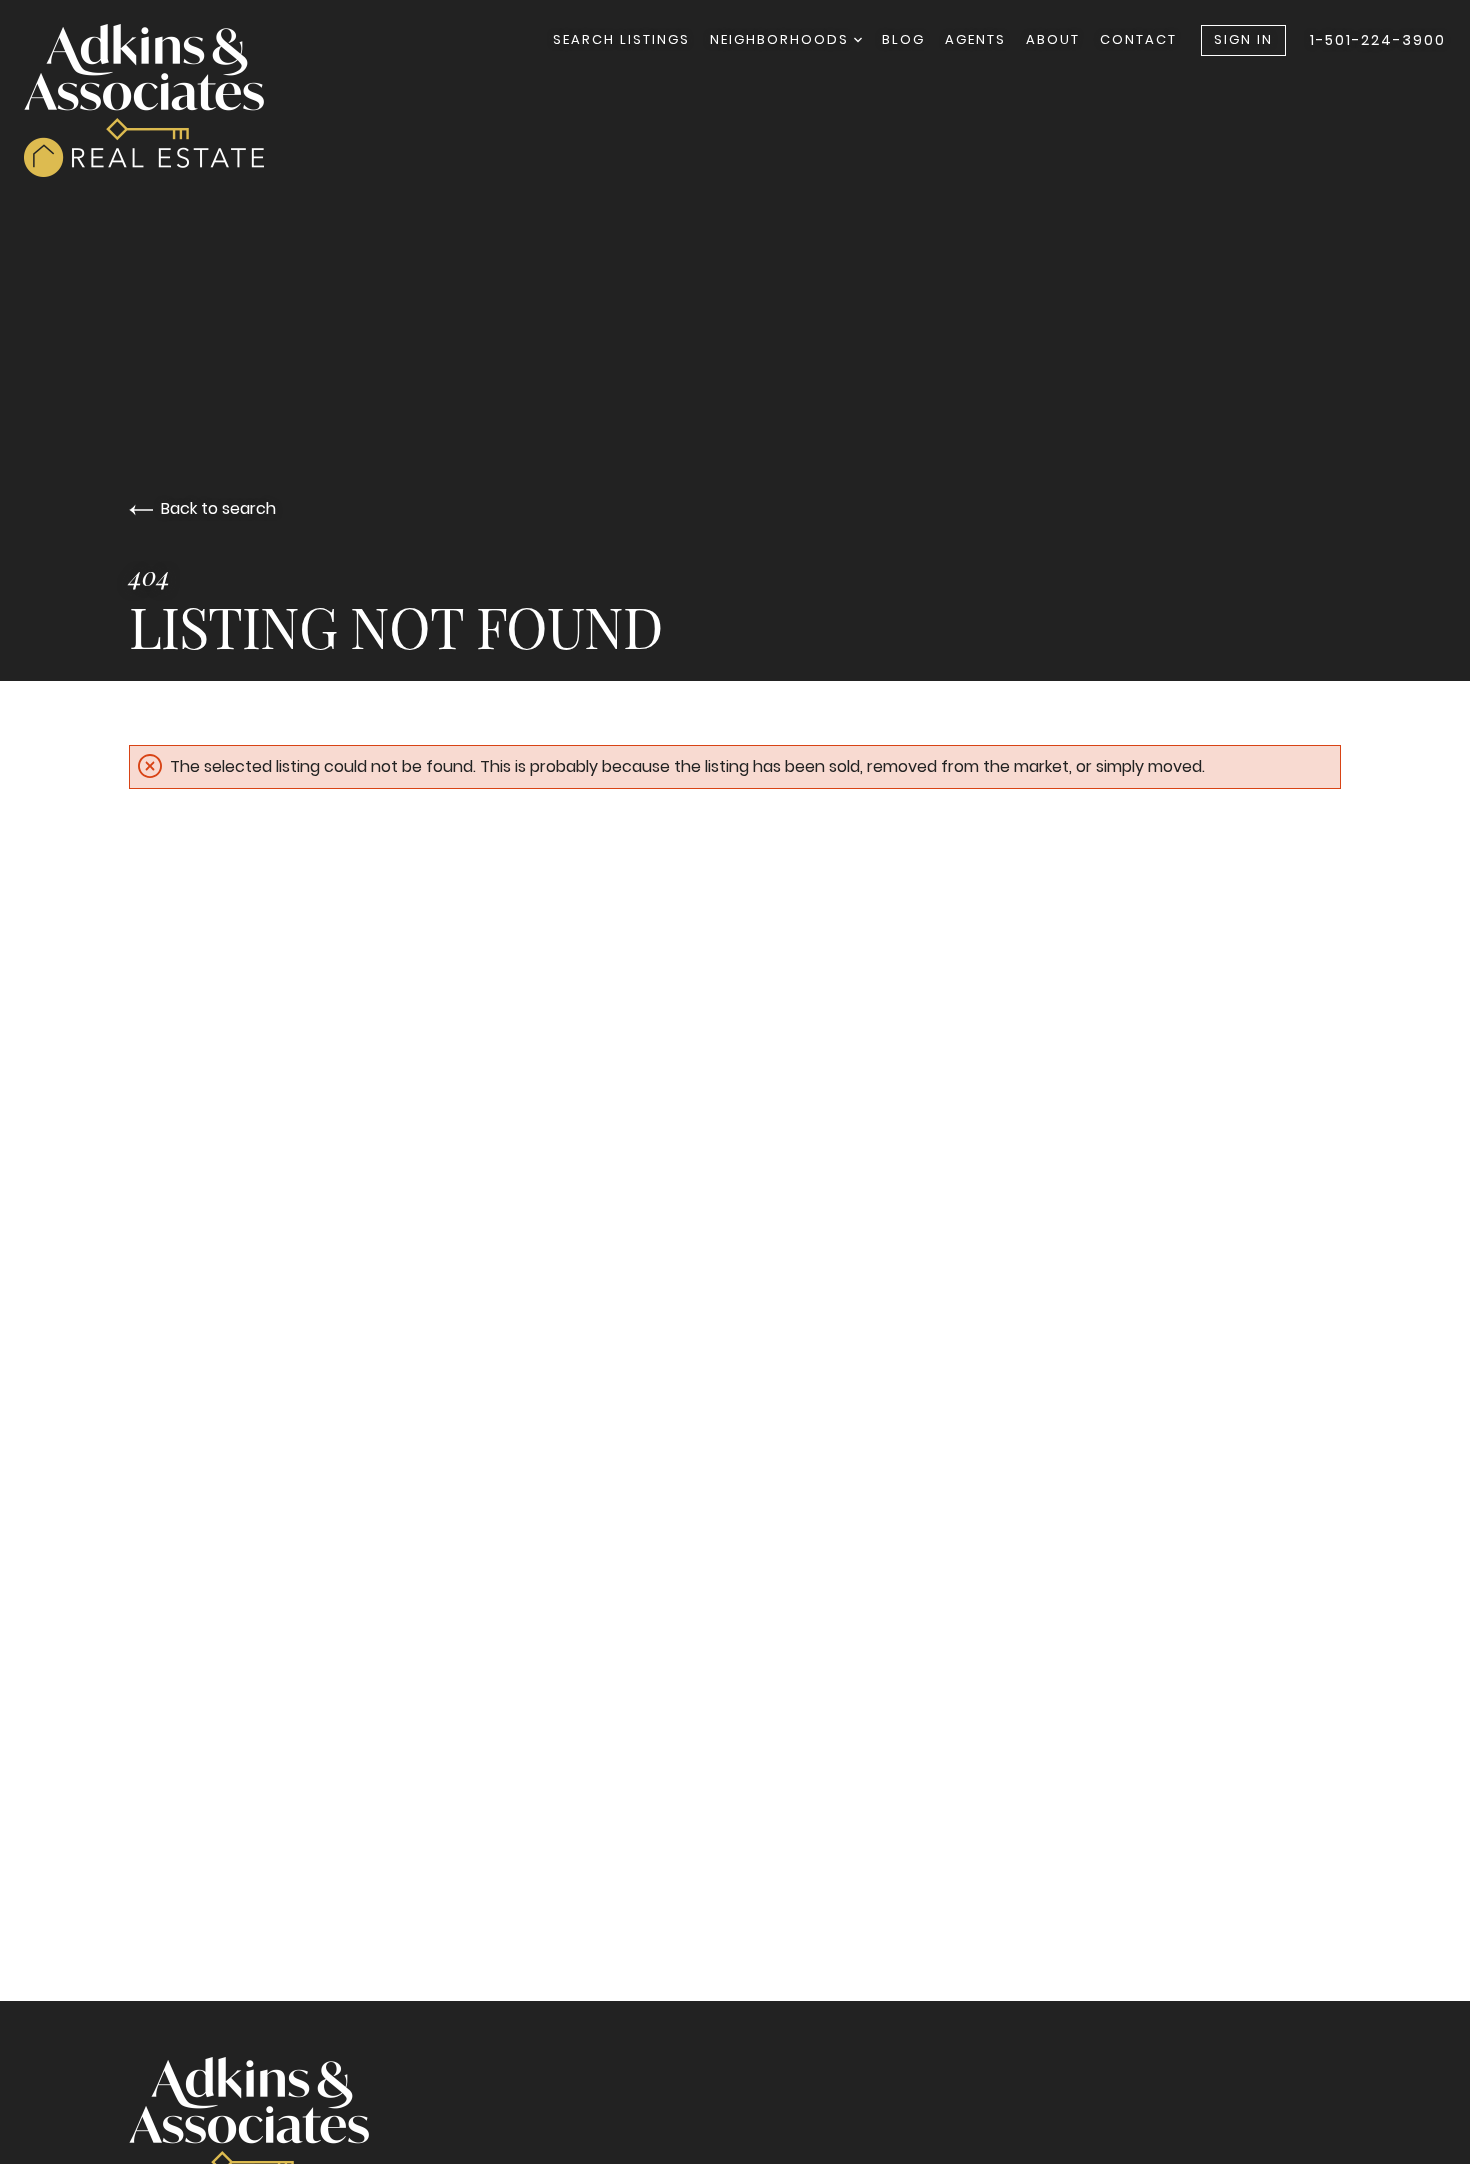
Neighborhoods (782, 39)
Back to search (218, 508)
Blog (903, 39)
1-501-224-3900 (1378, 40)
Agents (975, 39)
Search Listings (621, 39)
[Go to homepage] (164, 100)
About (1053, 39)
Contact (1138, 39)
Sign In (1243, 39)
